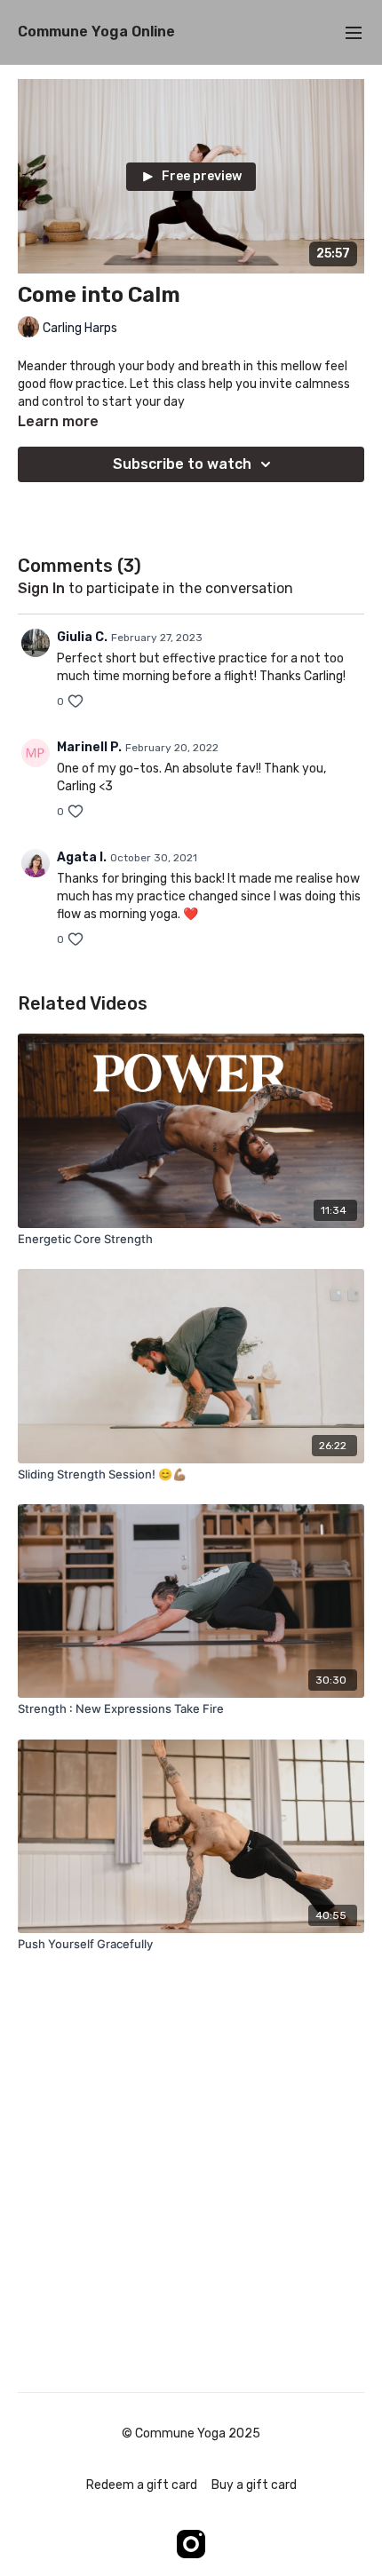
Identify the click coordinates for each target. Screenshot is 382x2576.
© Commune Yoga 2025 (191, 2434)
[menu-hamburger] (354, 32)
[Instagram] (191, 2544)
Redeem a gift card (142, 2485)
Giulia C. (82, 637)
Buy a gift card (254, 2485)
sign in (41, 588)
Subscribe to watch (182, 464)
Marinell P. (89, 747)
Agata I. (82, 857)
